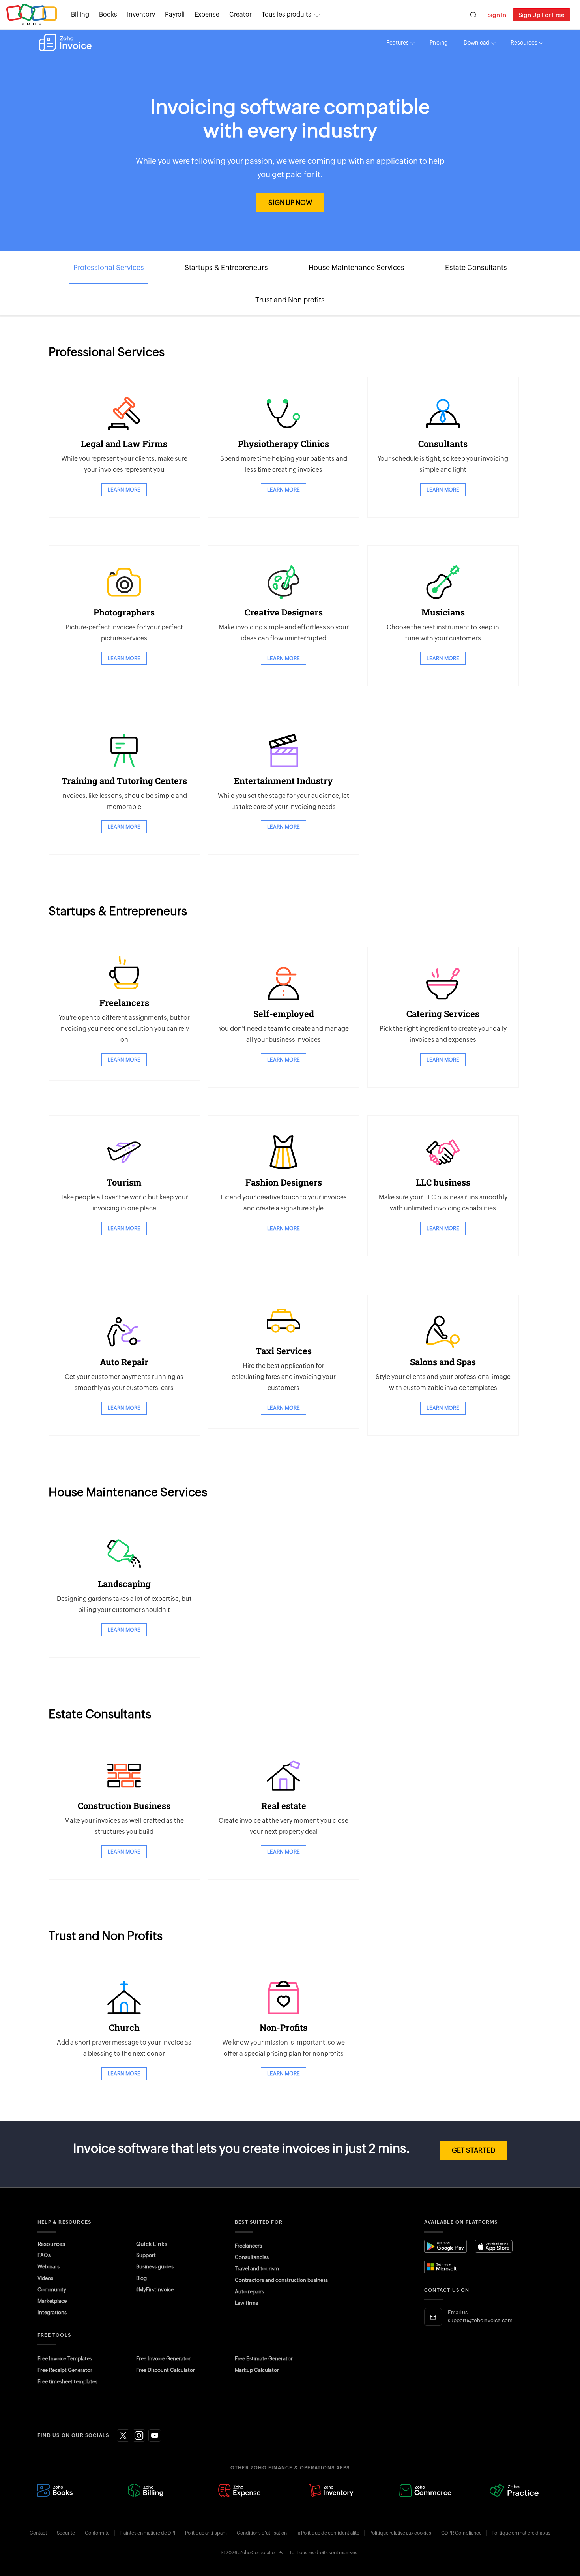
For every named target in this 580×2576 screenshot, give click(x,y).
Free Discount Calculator (166, 2370)
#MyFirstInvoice (155, 2290)
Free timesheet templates (67, 2382)
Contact (38, 2533)
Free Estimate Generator (264, 2359)
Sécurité (66, 2533)
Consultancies (252, 2257)
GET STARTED (473, 2150)
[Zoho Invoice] (65, 43)
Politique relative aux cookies (400, 2533)
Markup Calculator (257, 2370)
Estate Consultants (476, 267)
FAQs (44, 2255)
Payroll (175, 14)
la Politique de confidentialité (328, 2533)
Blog (141, 2278)
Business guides (155, 2267)
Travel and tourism (257, 2269)
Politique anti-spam (206, 2533)
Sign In (497, 15)
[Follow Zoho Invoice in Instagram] (139, 2435)
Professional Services (109, 267)
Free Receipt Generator (65, 2370)
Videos (45, 2278)
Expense (207, 14)
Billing (80, 14)
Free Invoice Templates (65, 2359)
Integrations (52, 2312)
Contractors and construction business (281, 2280)
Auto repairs (249, 2292)
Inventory (141, 14)
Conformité (97, 2533)
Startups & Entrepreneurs (226, 267)
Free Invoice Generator (163, 2359)
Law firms (246, 2303)
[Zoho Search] (473, 15)
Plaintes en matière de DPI (147, 2533)
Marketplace (52, 2301)
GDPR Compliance (461, 2533)
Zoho (32, 15)
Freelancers (248, 2246)
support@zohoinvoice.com (480, 2320)
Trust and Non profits (290, 300)
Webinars (49, 2267)
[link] (240, 15)
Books (108, 14)
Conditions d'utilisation (262, 2533)
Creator (240, 14)
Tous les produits (286, 14)
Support (146, 2255)
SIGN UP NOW (290, 203)
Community (52, 2290)
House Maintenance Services (356, 267)
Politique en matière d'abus (521, 2533)
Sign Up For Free (542, 15)
